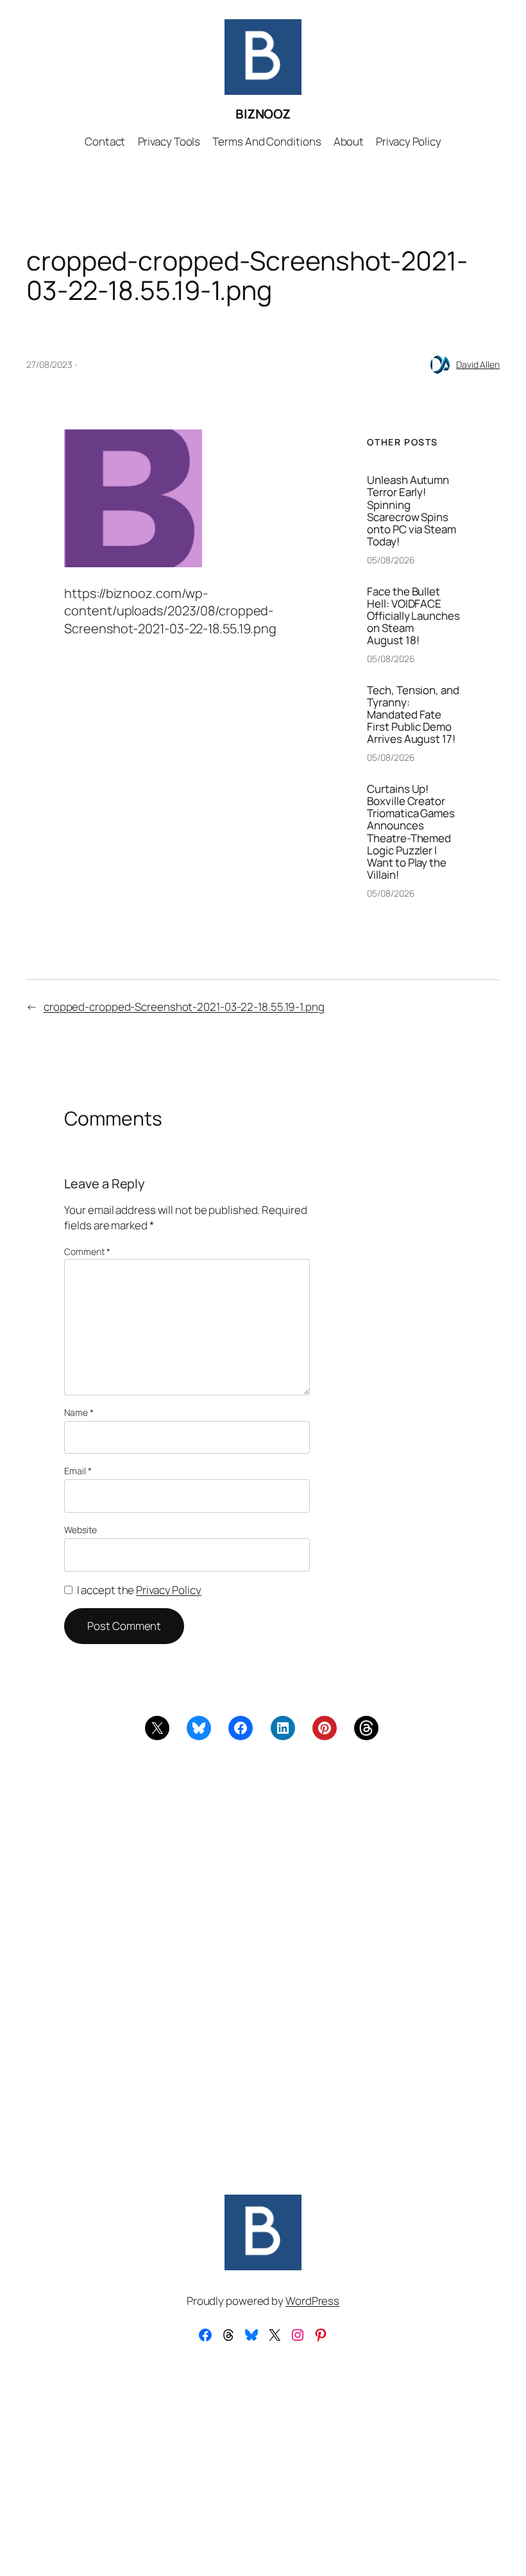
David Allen (478, 364)
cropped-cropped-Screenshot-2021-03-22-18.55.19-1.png (184, 1007)
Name (79, 1412)
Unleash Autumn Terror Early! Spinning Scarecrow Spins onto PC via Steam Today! (411, 511)
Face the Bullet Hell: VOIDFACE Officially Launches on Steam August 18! (413, 616)
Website (80, 1530)
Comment (87, 1251)
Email (78, 1471)
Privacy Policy (169, 1590)
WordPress (312, 2301)
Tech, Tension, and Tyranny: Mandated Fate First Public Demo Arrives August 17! (413, 714)
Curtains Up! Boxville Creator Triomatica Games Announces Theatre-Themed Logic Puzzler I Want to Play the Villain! (411, 832)
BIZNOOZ (263, 114)
